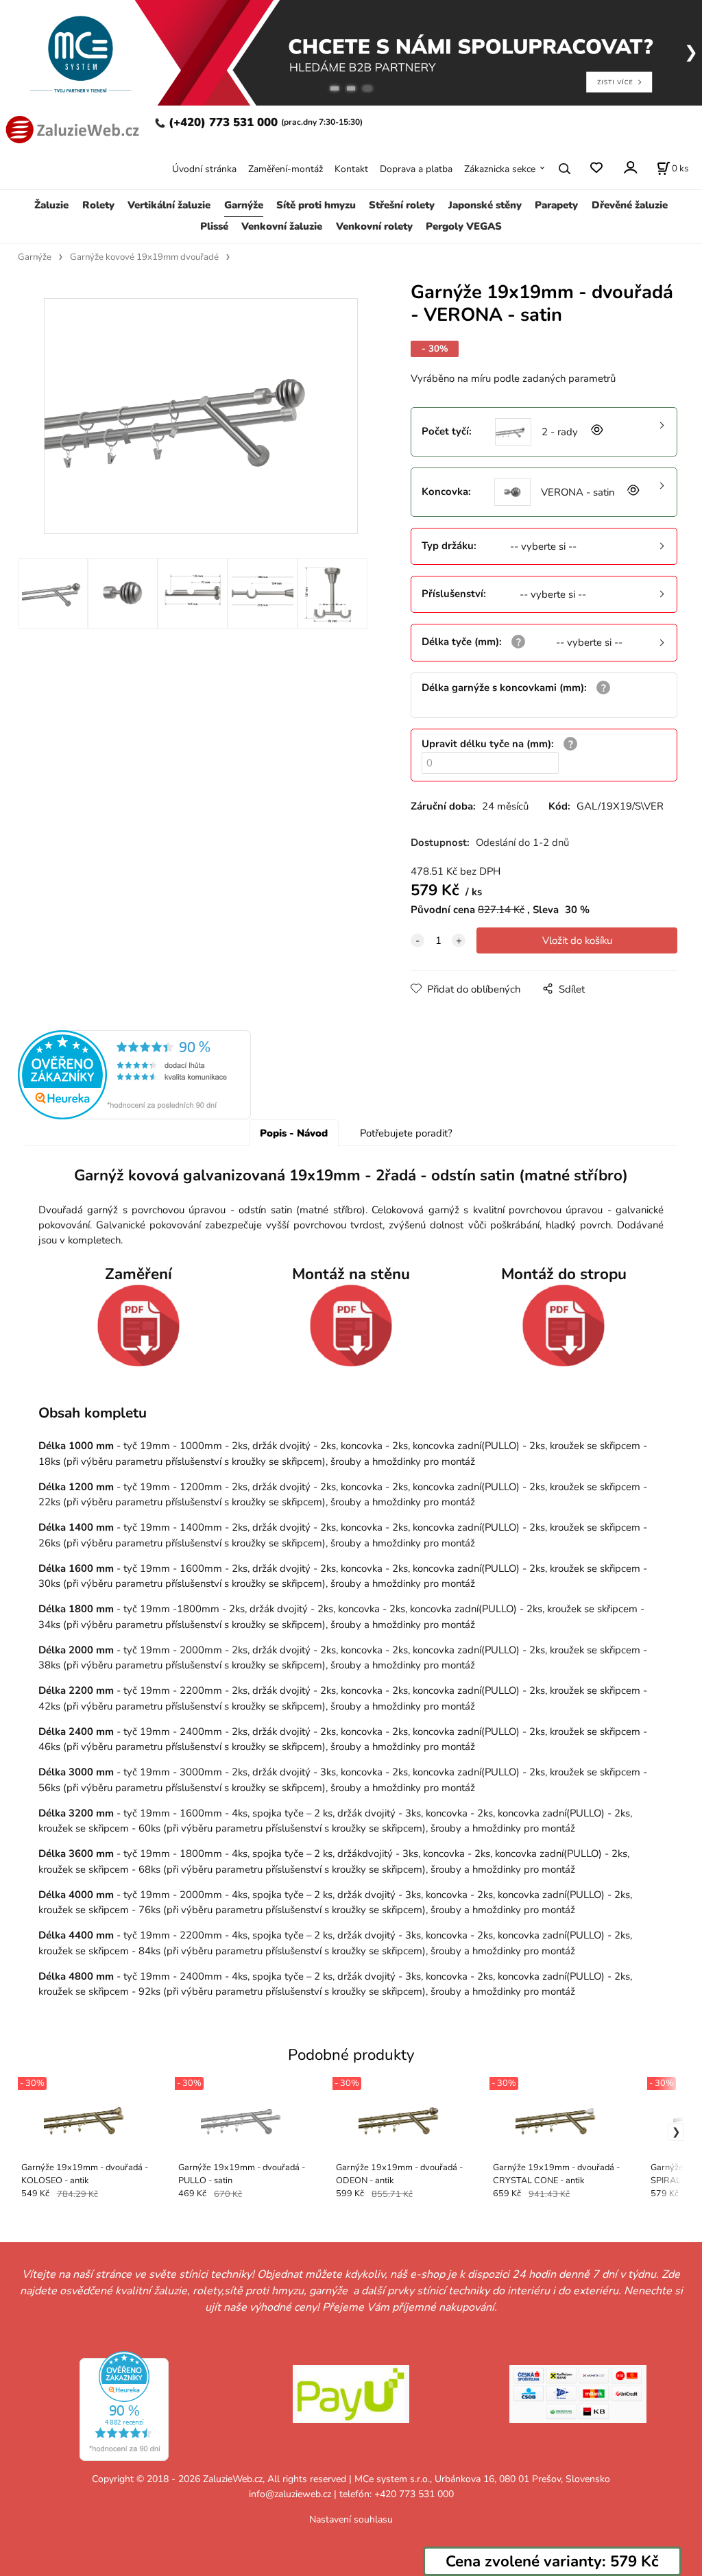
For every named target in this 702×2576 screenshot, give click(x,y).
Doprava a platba (416, 169)
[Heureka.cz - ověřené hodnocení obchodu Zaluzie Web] (134, 1073)
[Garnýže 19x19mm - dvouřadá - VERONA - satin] (201, 416)
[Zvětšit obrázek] (596, 432)
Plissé (214, 226)
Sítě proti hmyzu (316, 205)
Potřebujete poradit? (406, 1133)
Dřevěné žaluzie (630, 205)
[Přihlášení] (630, 168)
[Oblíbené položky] (596, 168)
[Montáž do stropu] (564, 1326)
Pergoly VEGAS (464, 226)
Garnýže (244, 205)
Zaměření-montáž (286, 169)
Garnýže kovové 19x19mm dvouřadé (144, 257)
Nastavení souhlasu (351, 2519)
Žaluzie (51, 205)
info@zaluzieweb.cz (290, 2494)
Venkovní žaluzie (282, 226)
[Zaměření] (138, 1326)
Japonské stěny (485, 205)
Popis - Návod (294, 1133)
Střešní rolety (402, 205)
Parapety (556, 205)
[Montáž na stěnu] (351, 1326)
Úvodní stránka (204, 169)
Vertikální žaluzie (169, 205)
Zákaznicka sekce (500, 169)
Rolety (98, 205)
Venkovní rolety (374, 226)
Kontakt (351, 169)
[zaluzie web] (71, 128)
